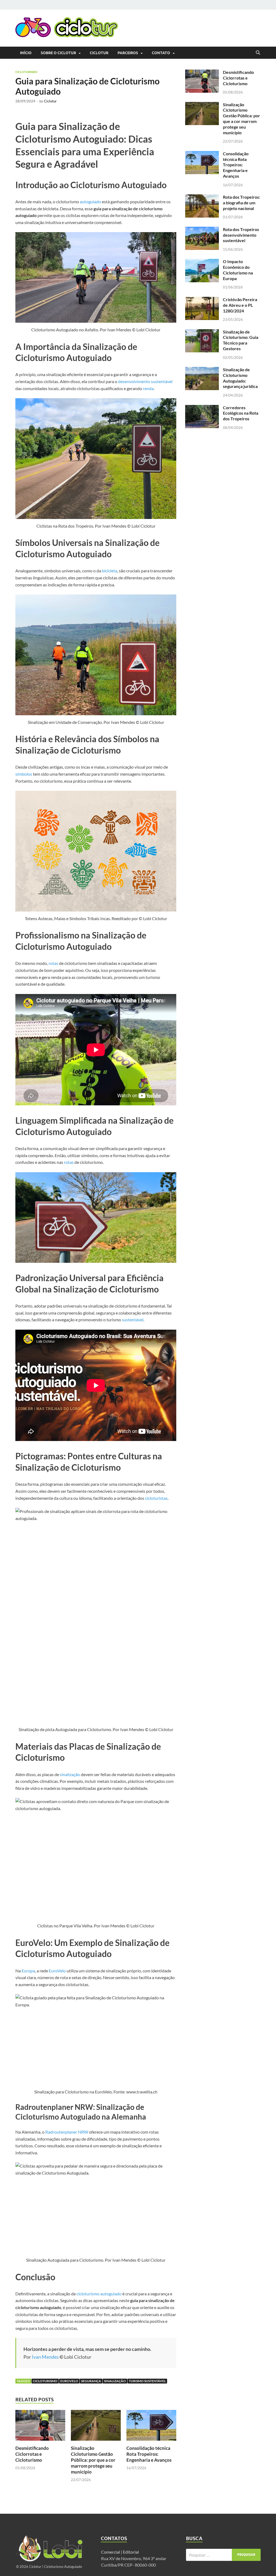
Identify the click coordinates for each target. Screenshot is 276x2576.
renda (148, 388)
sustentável (133, 1320)
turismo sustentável (147, 2381)
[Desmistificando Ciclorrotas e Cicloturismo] (40, 2427)
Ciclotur (99, 53)
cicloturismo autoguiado (99, 2294)
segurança (91, 2381)
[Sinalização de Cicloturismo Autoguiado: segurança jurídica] (202, 370)
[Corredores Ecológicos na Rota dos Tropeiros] (202, 408)
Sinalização (115, 2381)
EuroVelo (57, 1971)
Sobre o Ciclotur (58, 53)
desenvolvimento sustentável (145, 381)
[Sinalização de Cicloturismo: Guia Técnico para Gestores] (202, 332)
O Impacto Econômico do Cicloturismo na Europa (238, 270)
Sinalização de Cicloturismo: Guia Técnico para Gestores (241, 340)
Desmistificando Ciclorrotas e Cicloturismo (32, 2454)
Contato (161, 53)
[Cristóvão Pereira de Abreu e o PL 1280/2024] (202, 300)
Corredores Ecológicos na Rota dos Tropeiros (241, 413)
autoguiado (90, 202)
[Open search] (258, 53)
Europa (28, 1971)
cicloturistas (156, 1498)
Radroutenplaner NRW (67, 2132)
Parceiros (128, 53)
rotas (53, 963)
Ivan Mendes (45, 2357)
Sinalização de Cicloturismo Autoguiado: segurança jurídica (240, 378)
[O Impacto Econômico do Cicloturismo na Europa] (202, 262)
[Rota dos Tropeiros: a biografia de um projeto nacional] (202, 197)
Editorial (131, 2552)
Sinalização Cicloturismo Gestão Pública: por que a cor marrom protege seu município (93, 2460)
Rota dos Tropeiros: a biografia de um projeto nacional (241, 203)
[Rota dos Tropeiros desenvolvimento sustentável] (202, 230)
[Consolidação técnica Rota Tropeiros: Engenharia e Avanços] (151, 2427)
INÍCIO (26, 53)
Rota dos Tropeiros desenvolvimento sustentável (241, 235)
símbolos (24, 774)
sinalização (70, 1774)
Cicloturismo (26, 72)
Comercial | (112, 2552)
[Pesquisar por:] (223, 2555)
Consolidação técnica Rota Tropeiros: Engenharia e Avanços (149, 2454)
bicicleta (110, 571)
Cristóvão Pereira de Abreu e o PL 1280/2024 (240, 305)
